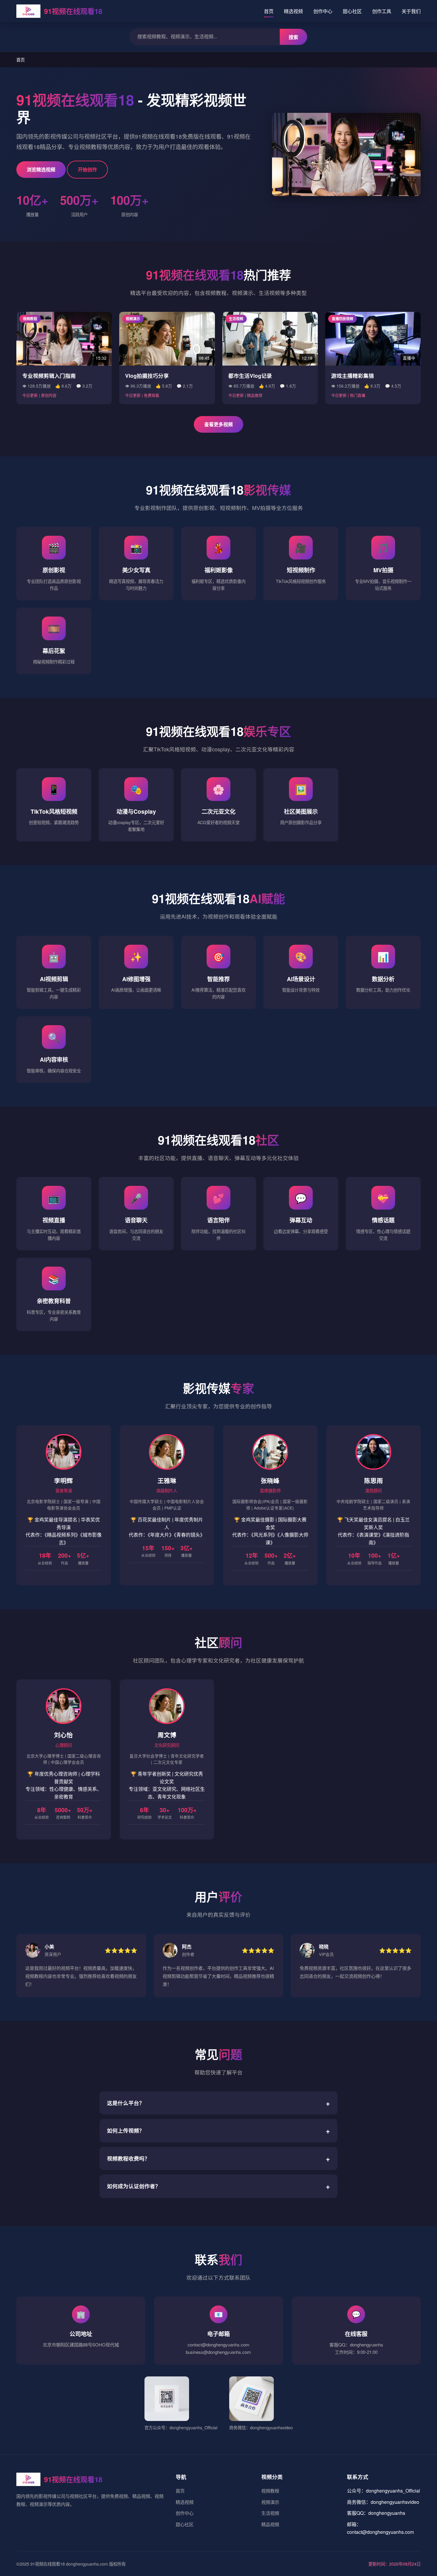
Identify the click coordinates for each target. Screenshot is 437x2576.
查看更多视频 (218, 424)
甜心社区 (352, 11)
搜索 (293, 37)
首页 (269, 11)
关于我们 (411, 11)
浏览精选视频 (41, 169)
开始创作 (87, 169)
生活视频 (270, 2513)
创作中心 (323, 11)
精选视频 (293, 11)
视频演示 (270, 2502)
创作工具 (382, 11)
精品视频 (270, 2524)
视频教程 (270, 2491)
